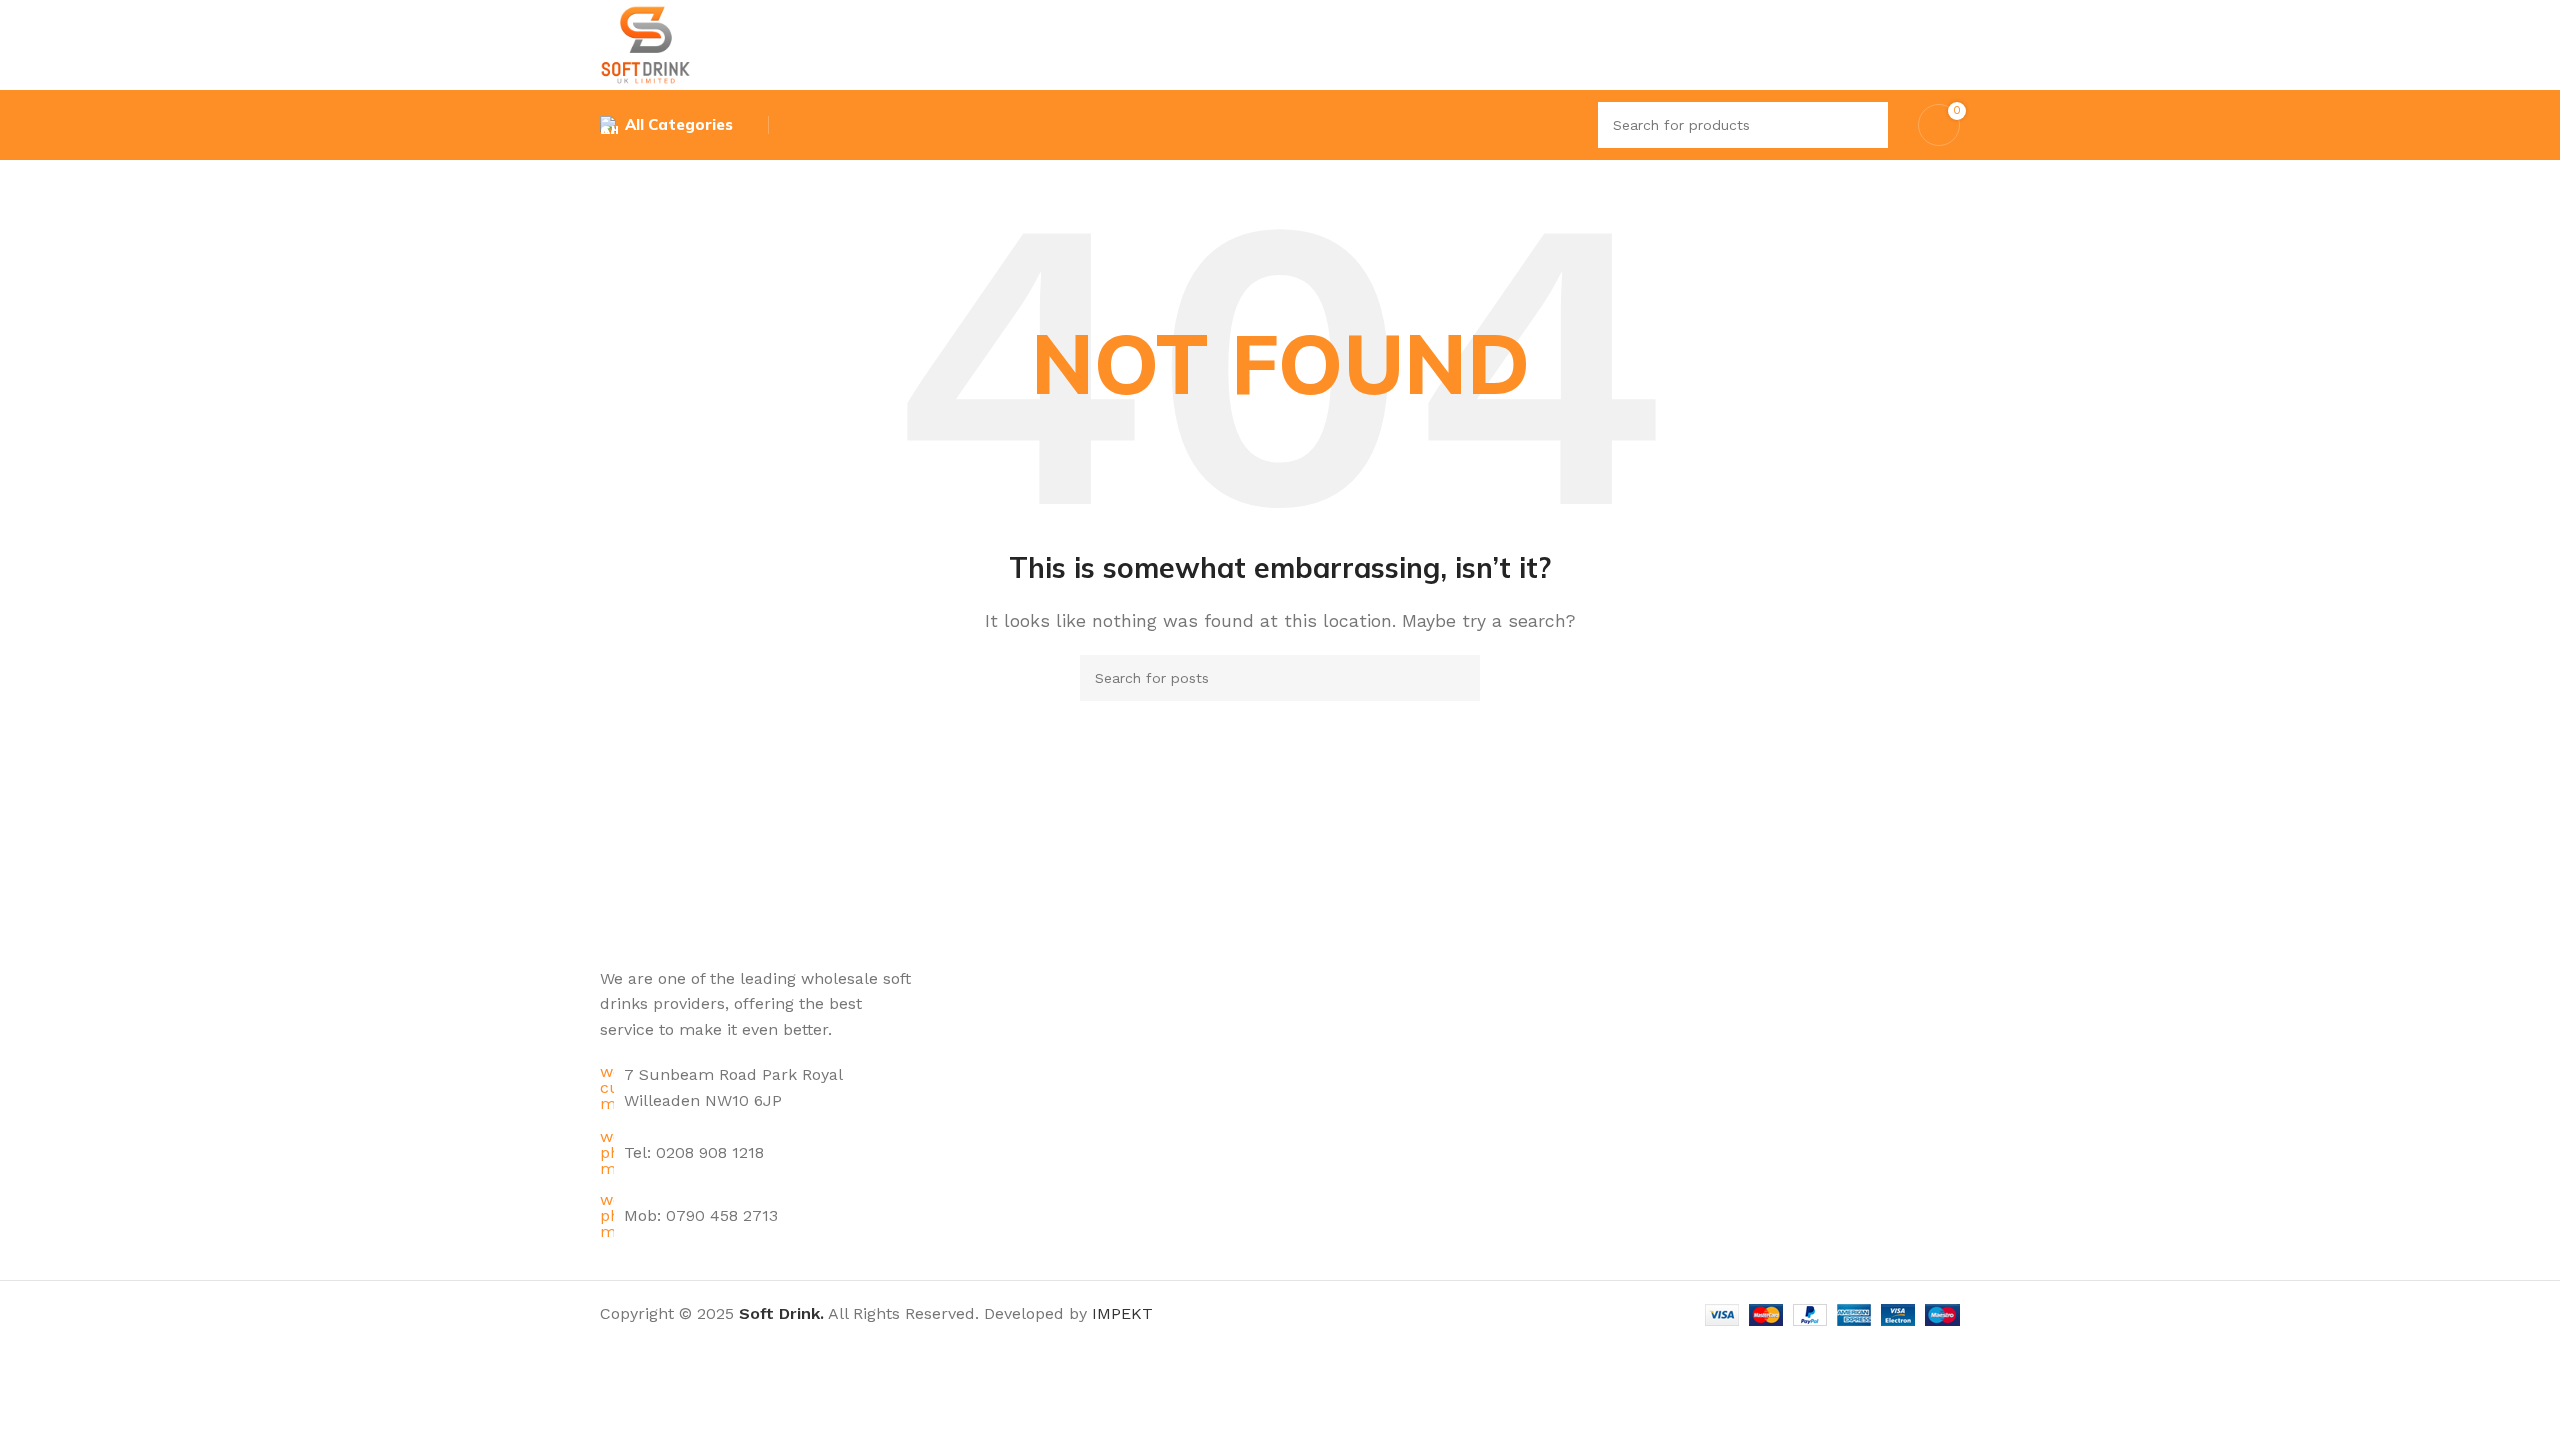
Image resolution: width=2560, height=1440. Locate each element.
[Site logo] (645, 43)
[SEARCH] (1865, 125)
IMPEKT (1122, 1313)
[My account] (1952, 45)
